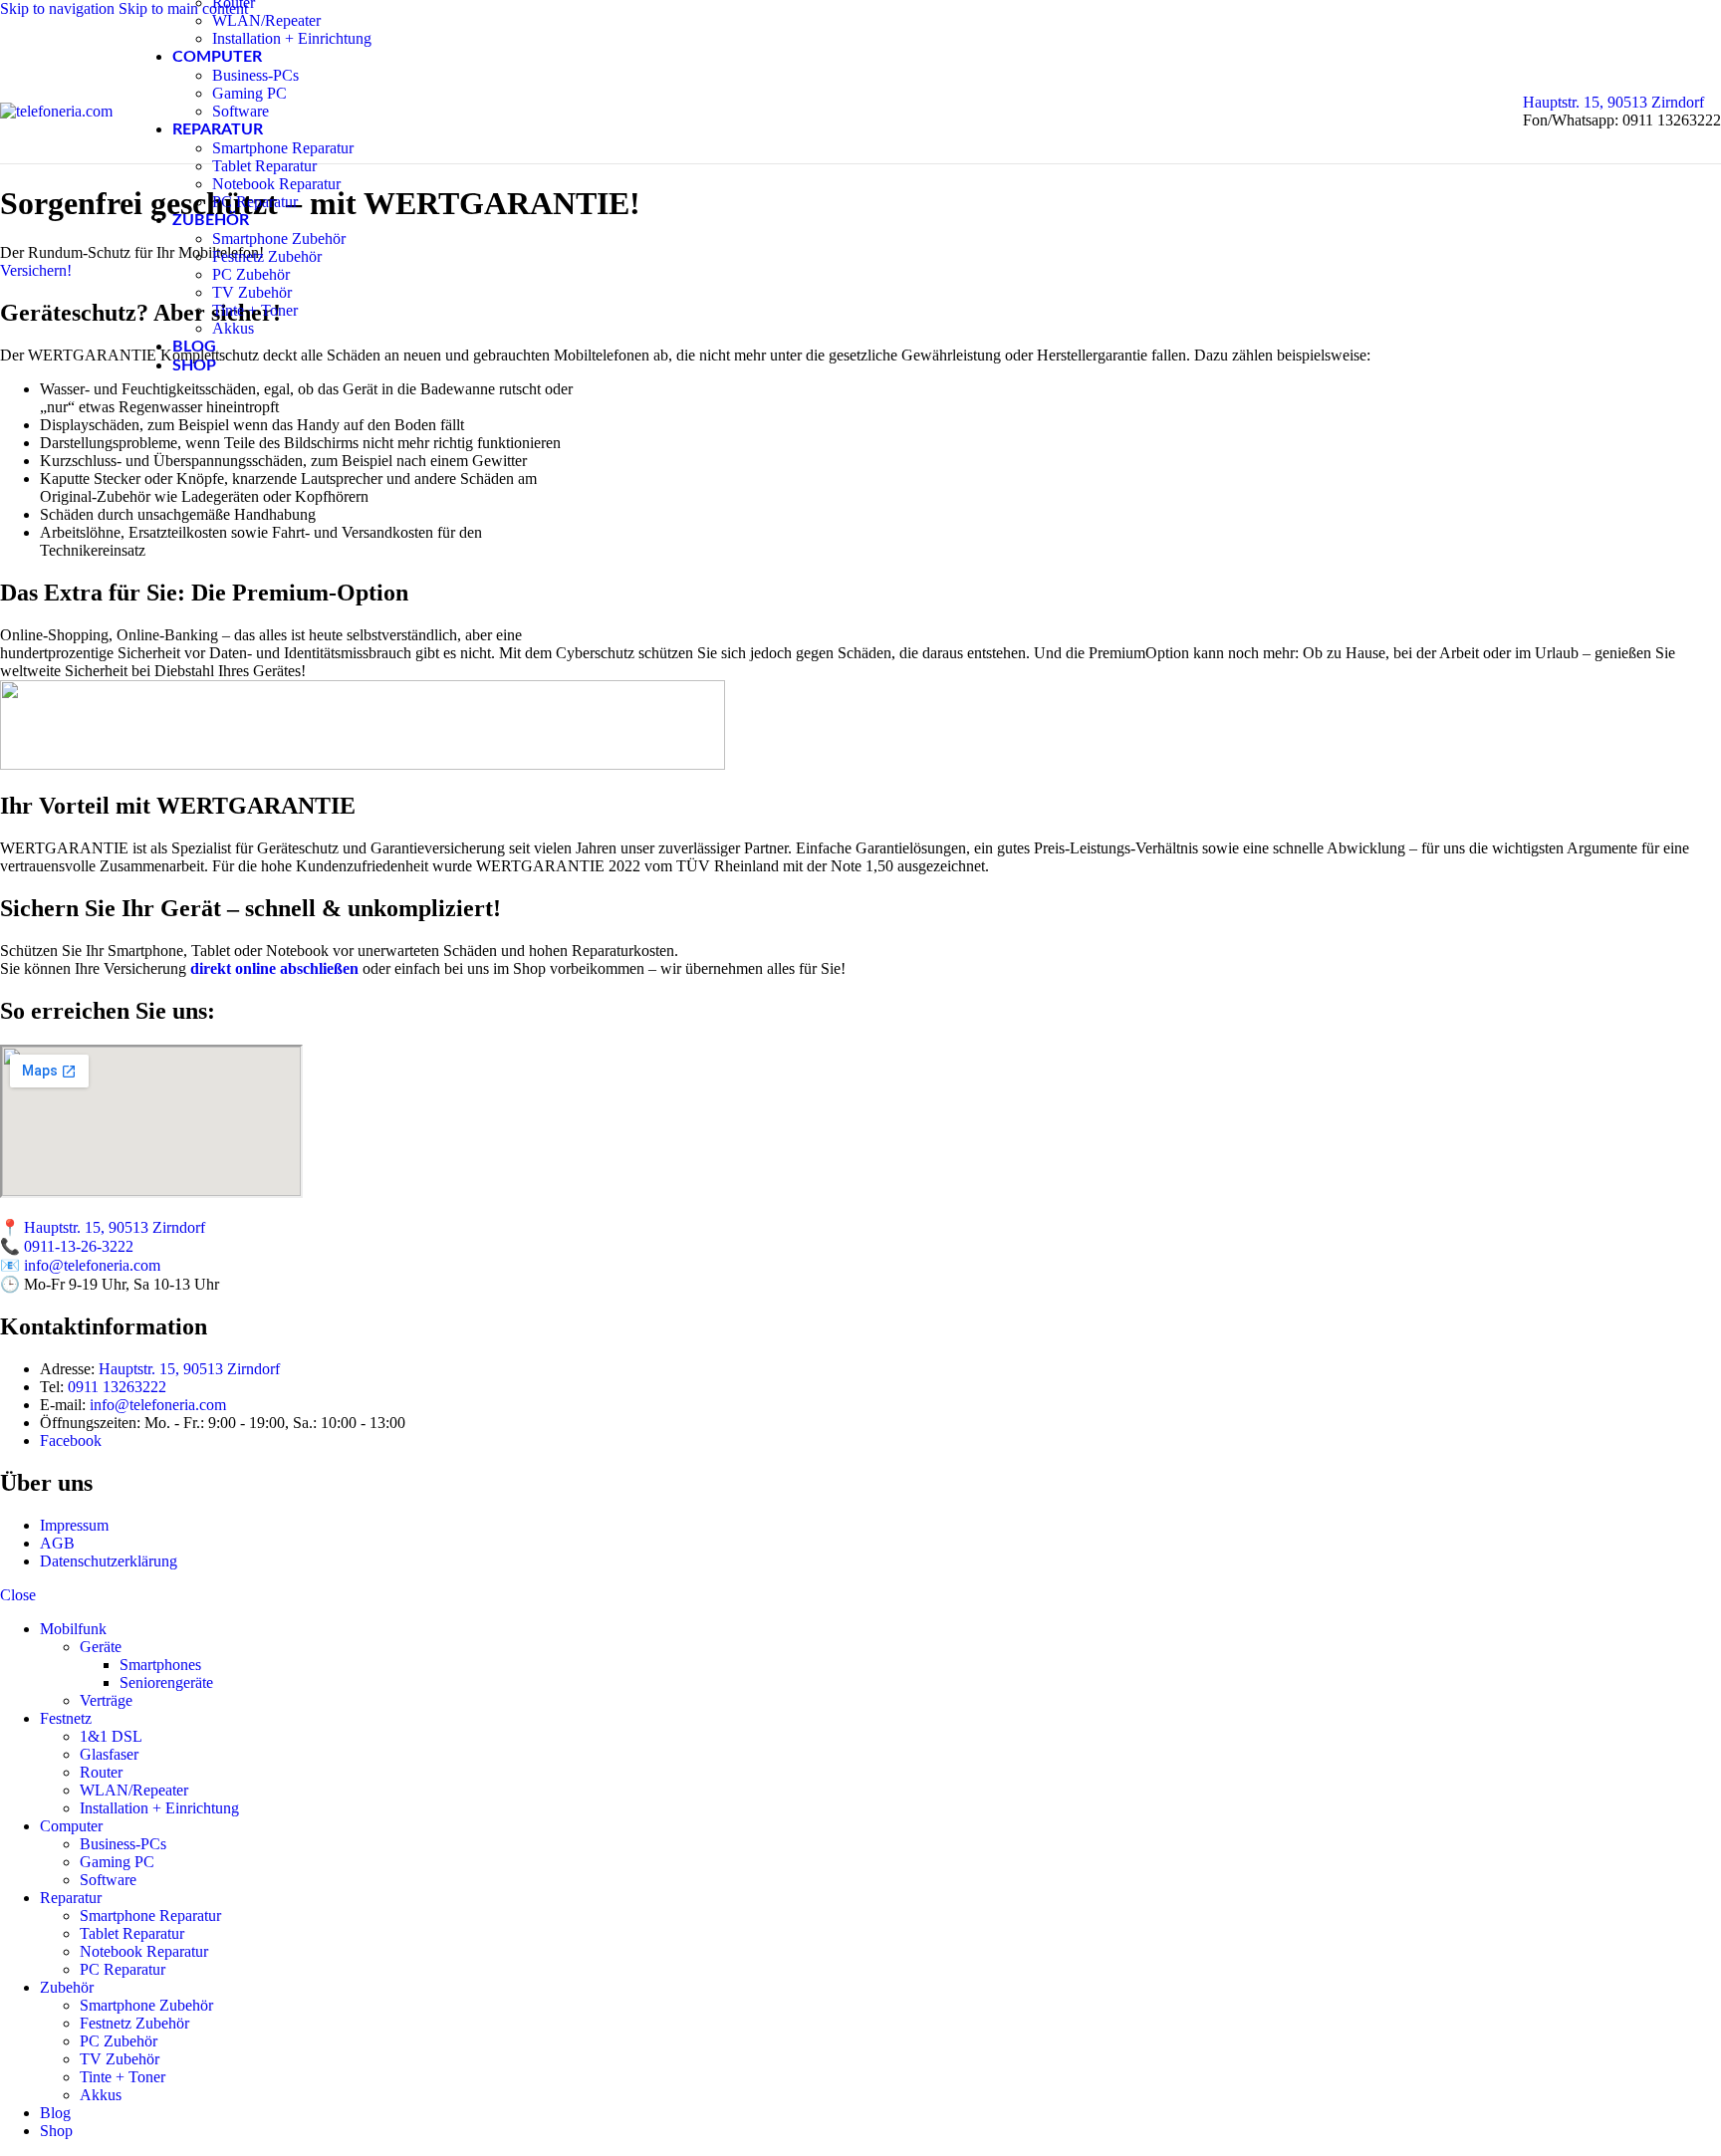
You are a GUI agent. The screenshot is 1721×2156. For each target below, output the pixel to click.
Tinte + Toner (255, 310)
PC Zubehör (251, 274)
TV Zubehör (252, 292)
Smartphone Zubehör (279, 239)
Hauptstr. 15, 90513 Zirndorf (1613, 102)
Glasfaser (109, 1754)
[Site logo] (56, 111)
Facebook (71, 1440)
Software (241, 111)
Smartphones (160, 1665)
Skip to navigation (59, 8)
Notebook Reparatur (276, 184)
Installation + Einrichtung (292, 38)
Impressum (74, 1525)
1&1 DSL (111, 1736)
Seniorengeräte (166, 1682)
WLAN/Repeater (266, 20)
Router (101, 1772)
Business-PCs (255, 75)
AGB (57, 1543)
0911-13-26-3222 (79, 1246)
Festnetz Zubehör (267, 256)
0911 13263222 (117, 1387)
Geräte (101, 1647)
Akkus (233, 328)
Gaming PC (249, 93)
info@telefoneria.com (92, 1265)
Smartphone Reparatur (283, 148)
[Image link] (363, 764)
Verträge (106, 1700)
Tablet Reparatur (264, 166)
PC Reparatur (255, 202)
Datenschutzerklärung (109, 1561)
